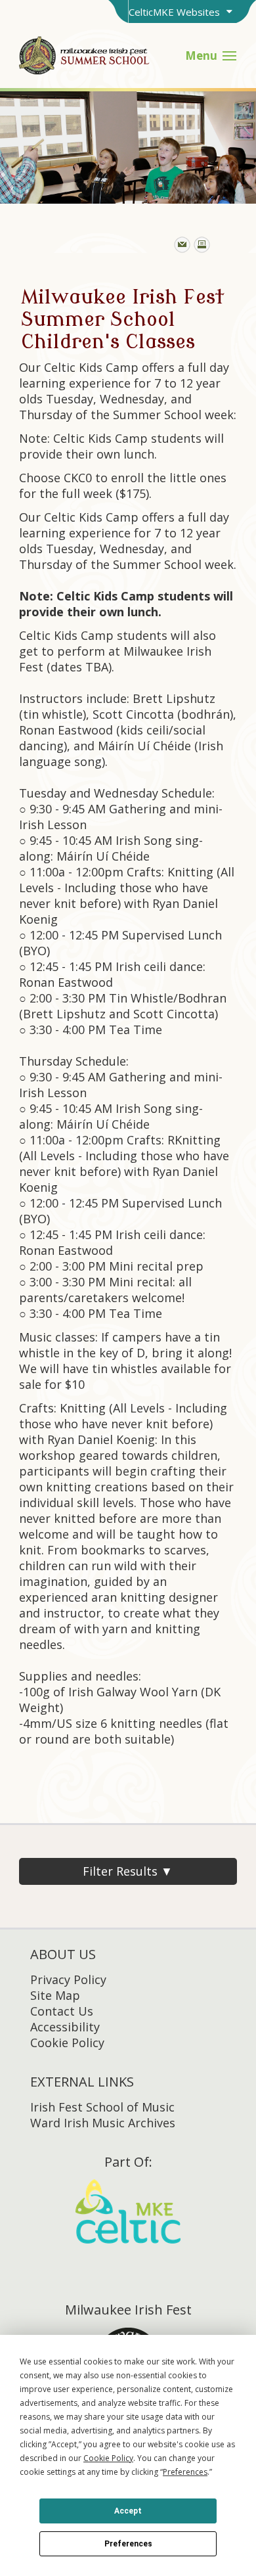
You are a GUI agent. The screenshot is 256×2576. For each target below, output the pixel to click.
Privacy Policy (68, 1979)
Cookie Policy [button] (108, 2458)
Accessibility (65, 2027)
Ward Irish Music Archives (103, 2123)
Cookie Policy (67, 2043)
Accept (128, 2511)
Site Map (55, 1995)
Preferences (128, 2544)
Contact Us (62, 2011)
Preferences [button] (185, 2472)
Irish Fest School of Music (102, 2107)
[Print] (202, 245)
